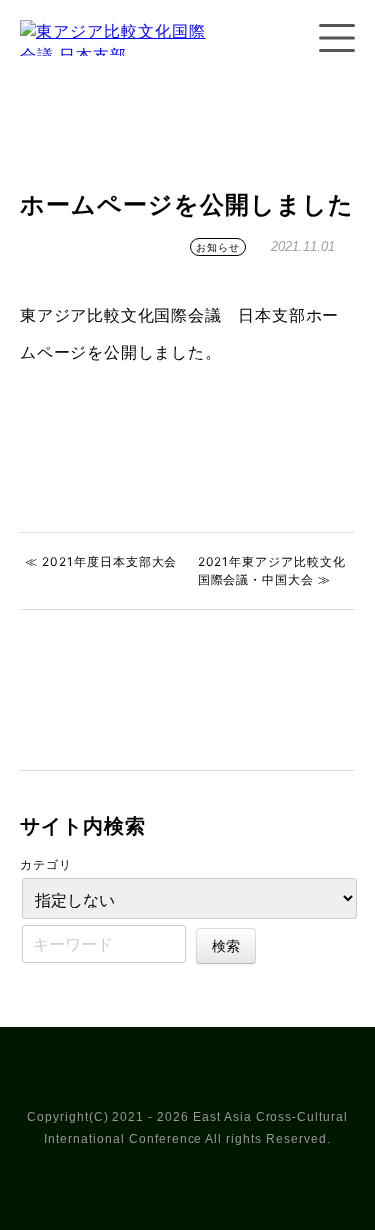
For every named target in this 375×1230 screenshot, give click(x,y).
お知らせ (218, 247)
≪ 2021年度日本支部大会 (101, 561)
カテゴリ (46, 864)
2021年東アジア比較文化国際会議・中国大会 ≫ (272, 570)
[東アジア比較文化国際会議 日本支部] (120, 63)
